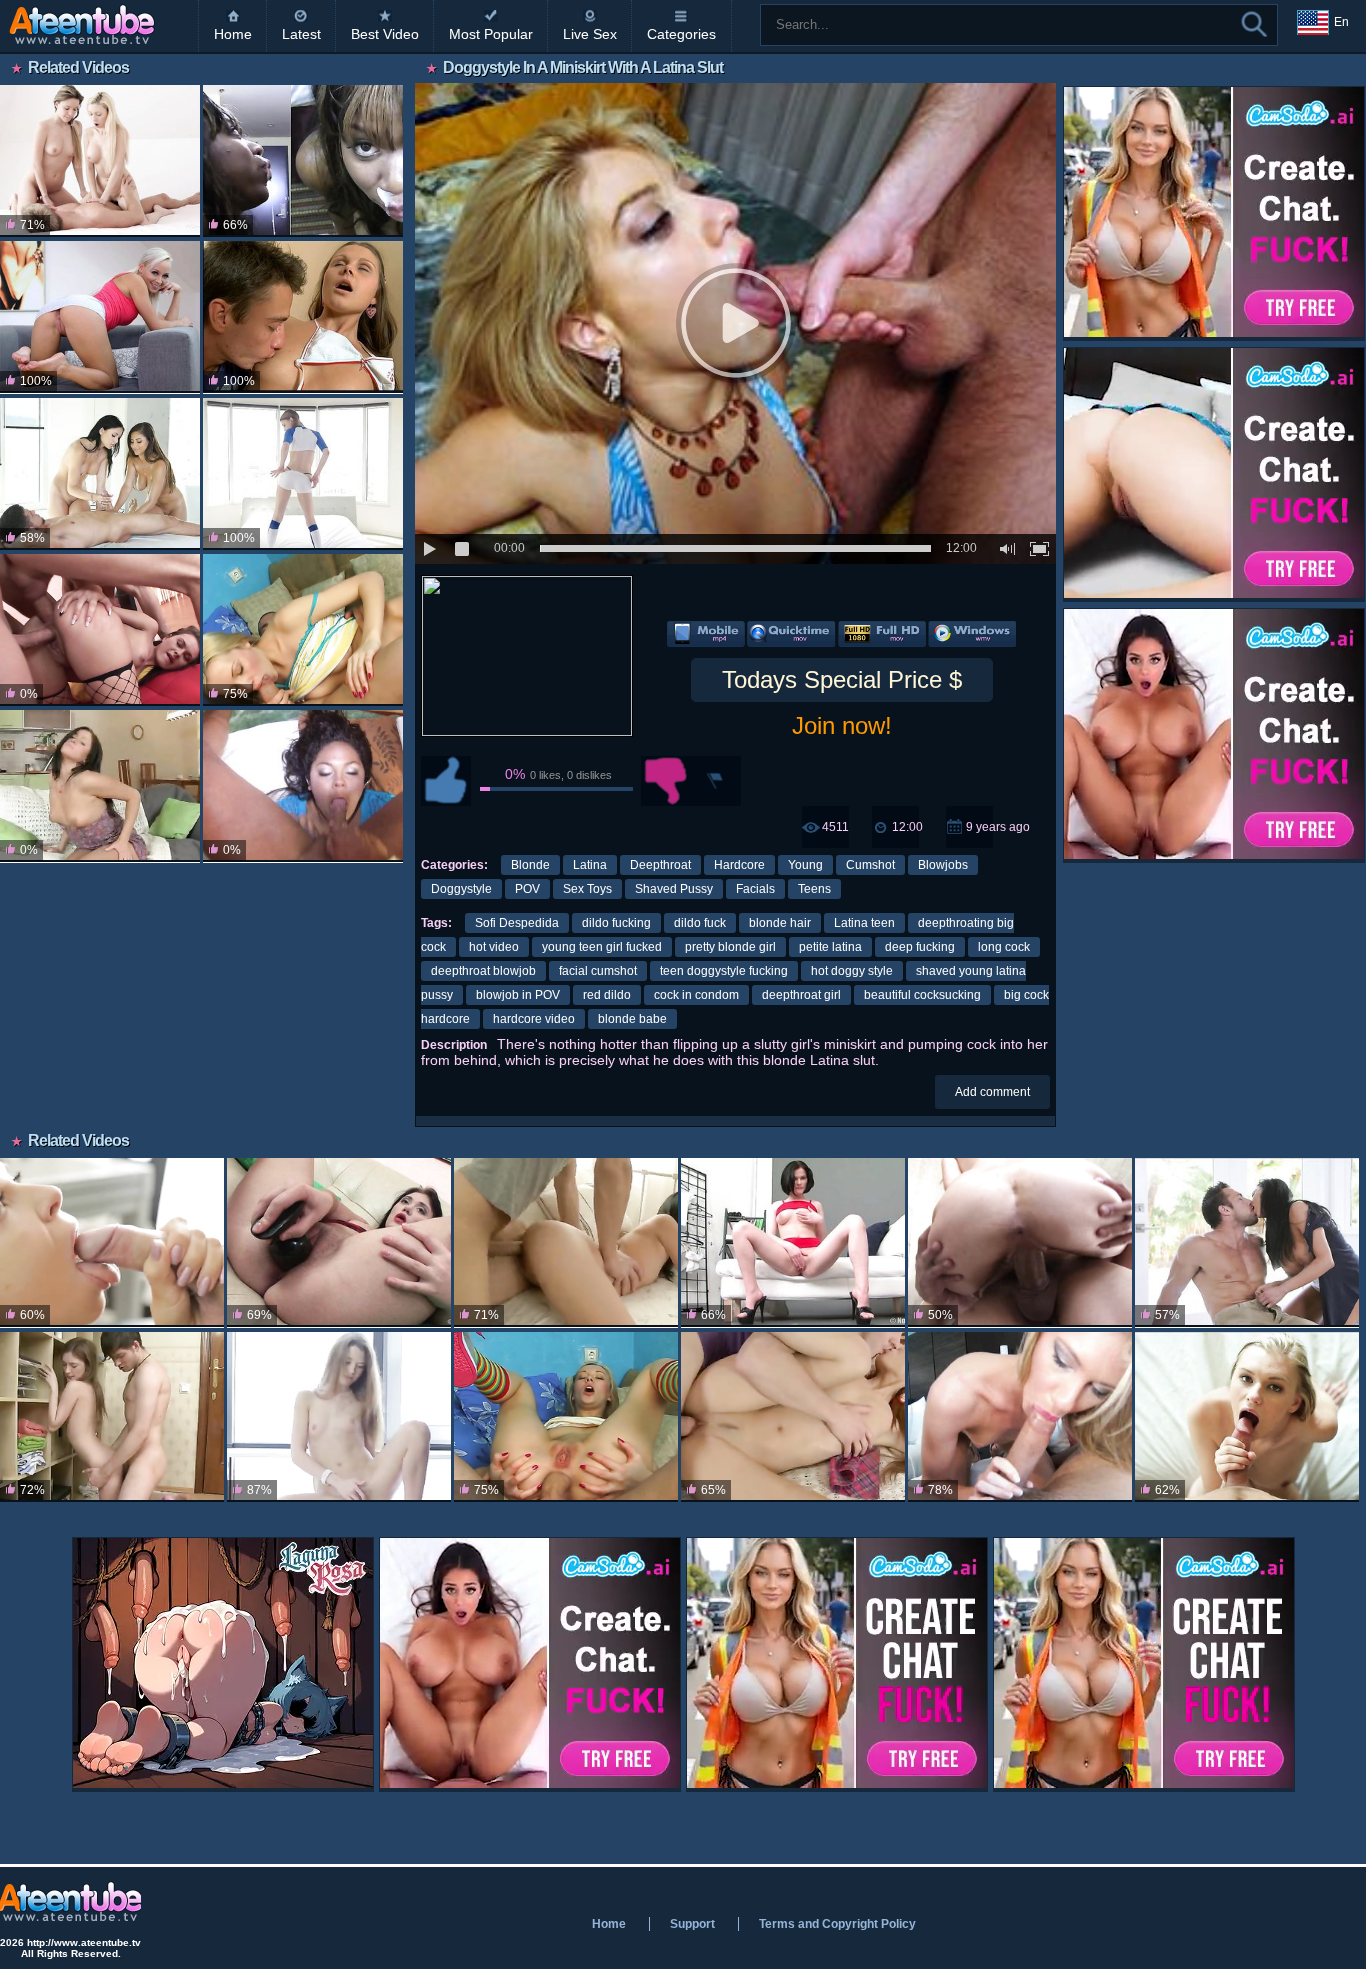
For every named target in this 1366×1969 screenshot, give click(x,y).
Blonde (530, 865)
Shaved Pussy (674, 889)
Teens (814, 889)
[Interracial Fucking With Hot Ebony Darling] (303, 161)
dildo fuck (700, 923)
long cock (1004, 947)
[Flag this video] (716, 781)
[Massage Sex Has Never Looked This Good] (100, 474)
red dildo (607, 995)
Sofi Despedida (517, 923)
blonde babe (632, 1019)
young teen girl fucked (602, 947)
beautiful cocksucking (922, 995)
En (1341, 22)
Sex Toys (587, 889)
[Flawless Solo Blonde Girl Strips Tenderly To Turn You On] (100, 317)
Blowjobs (943, 865)
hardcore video (534, 1019)
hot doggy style (852, 971)
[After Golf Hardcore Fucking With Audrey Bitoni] (1247, 1243)
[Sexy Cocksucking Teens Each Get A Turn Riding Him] (100, 161)
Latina (590, 865)
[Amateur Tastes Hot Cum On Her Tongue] (1020, 1417)
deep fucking (920, 947)
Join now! (842, 725)
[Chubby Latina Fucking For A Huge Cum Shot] (303, 786)
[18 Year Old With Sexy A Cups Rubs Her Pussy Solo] (339, 1417)
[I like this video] (446, 781)
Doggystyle (461, 889)
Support (692, 1924)
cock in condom (696, 995)
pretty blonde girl (730, 947)
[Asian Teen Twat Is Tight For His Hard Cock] (793, 1417)
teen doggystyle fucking (724, 971)
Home (233, 34)
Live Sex (590, 34)
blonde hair (780, 923)
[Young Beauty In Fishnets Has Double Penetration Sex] (100, 630)
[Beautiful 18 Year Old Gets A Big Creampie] (112, 1417)
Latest (301, 34)
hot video (494, 947)
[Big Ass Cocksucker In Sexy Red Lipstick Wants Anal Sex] (339, 1243)
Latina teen (864, 923)
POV (527, 889)
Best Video (385, 34)
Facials (755, 889)
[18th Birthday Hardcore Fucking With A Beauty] (1247, 1417)
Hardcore (739, 865)
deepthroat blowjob (483, 971)
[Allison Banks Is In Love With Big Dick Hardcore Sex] (1020, 1243)
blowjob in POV (518, 995)
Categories (681, 34)
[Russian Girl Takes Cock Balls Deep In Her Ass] (303, 317)
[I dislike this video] (666, 781)
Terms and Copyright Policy (837, 1924)
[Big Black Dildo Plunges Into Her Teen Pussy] (793, 1243)
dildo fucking (616, 923)
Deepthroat (660, 865)
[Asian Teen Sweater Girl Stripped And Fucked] (566, 1243)
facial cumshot (598, 971)
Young (805, 865)
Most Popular (491, 34)
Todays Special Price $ (842, 679)
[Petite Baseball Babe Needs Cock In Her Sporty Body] (303, 474)
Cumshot (870, 865)
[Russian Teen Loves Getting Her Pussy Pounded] (100, 786)
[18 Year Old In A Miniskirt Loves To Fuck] (112, 1243)
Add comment (992, 1092)
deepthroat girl (801, 995)
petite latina (830, 947)
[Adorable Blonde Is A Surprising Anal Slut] (303, 630)
